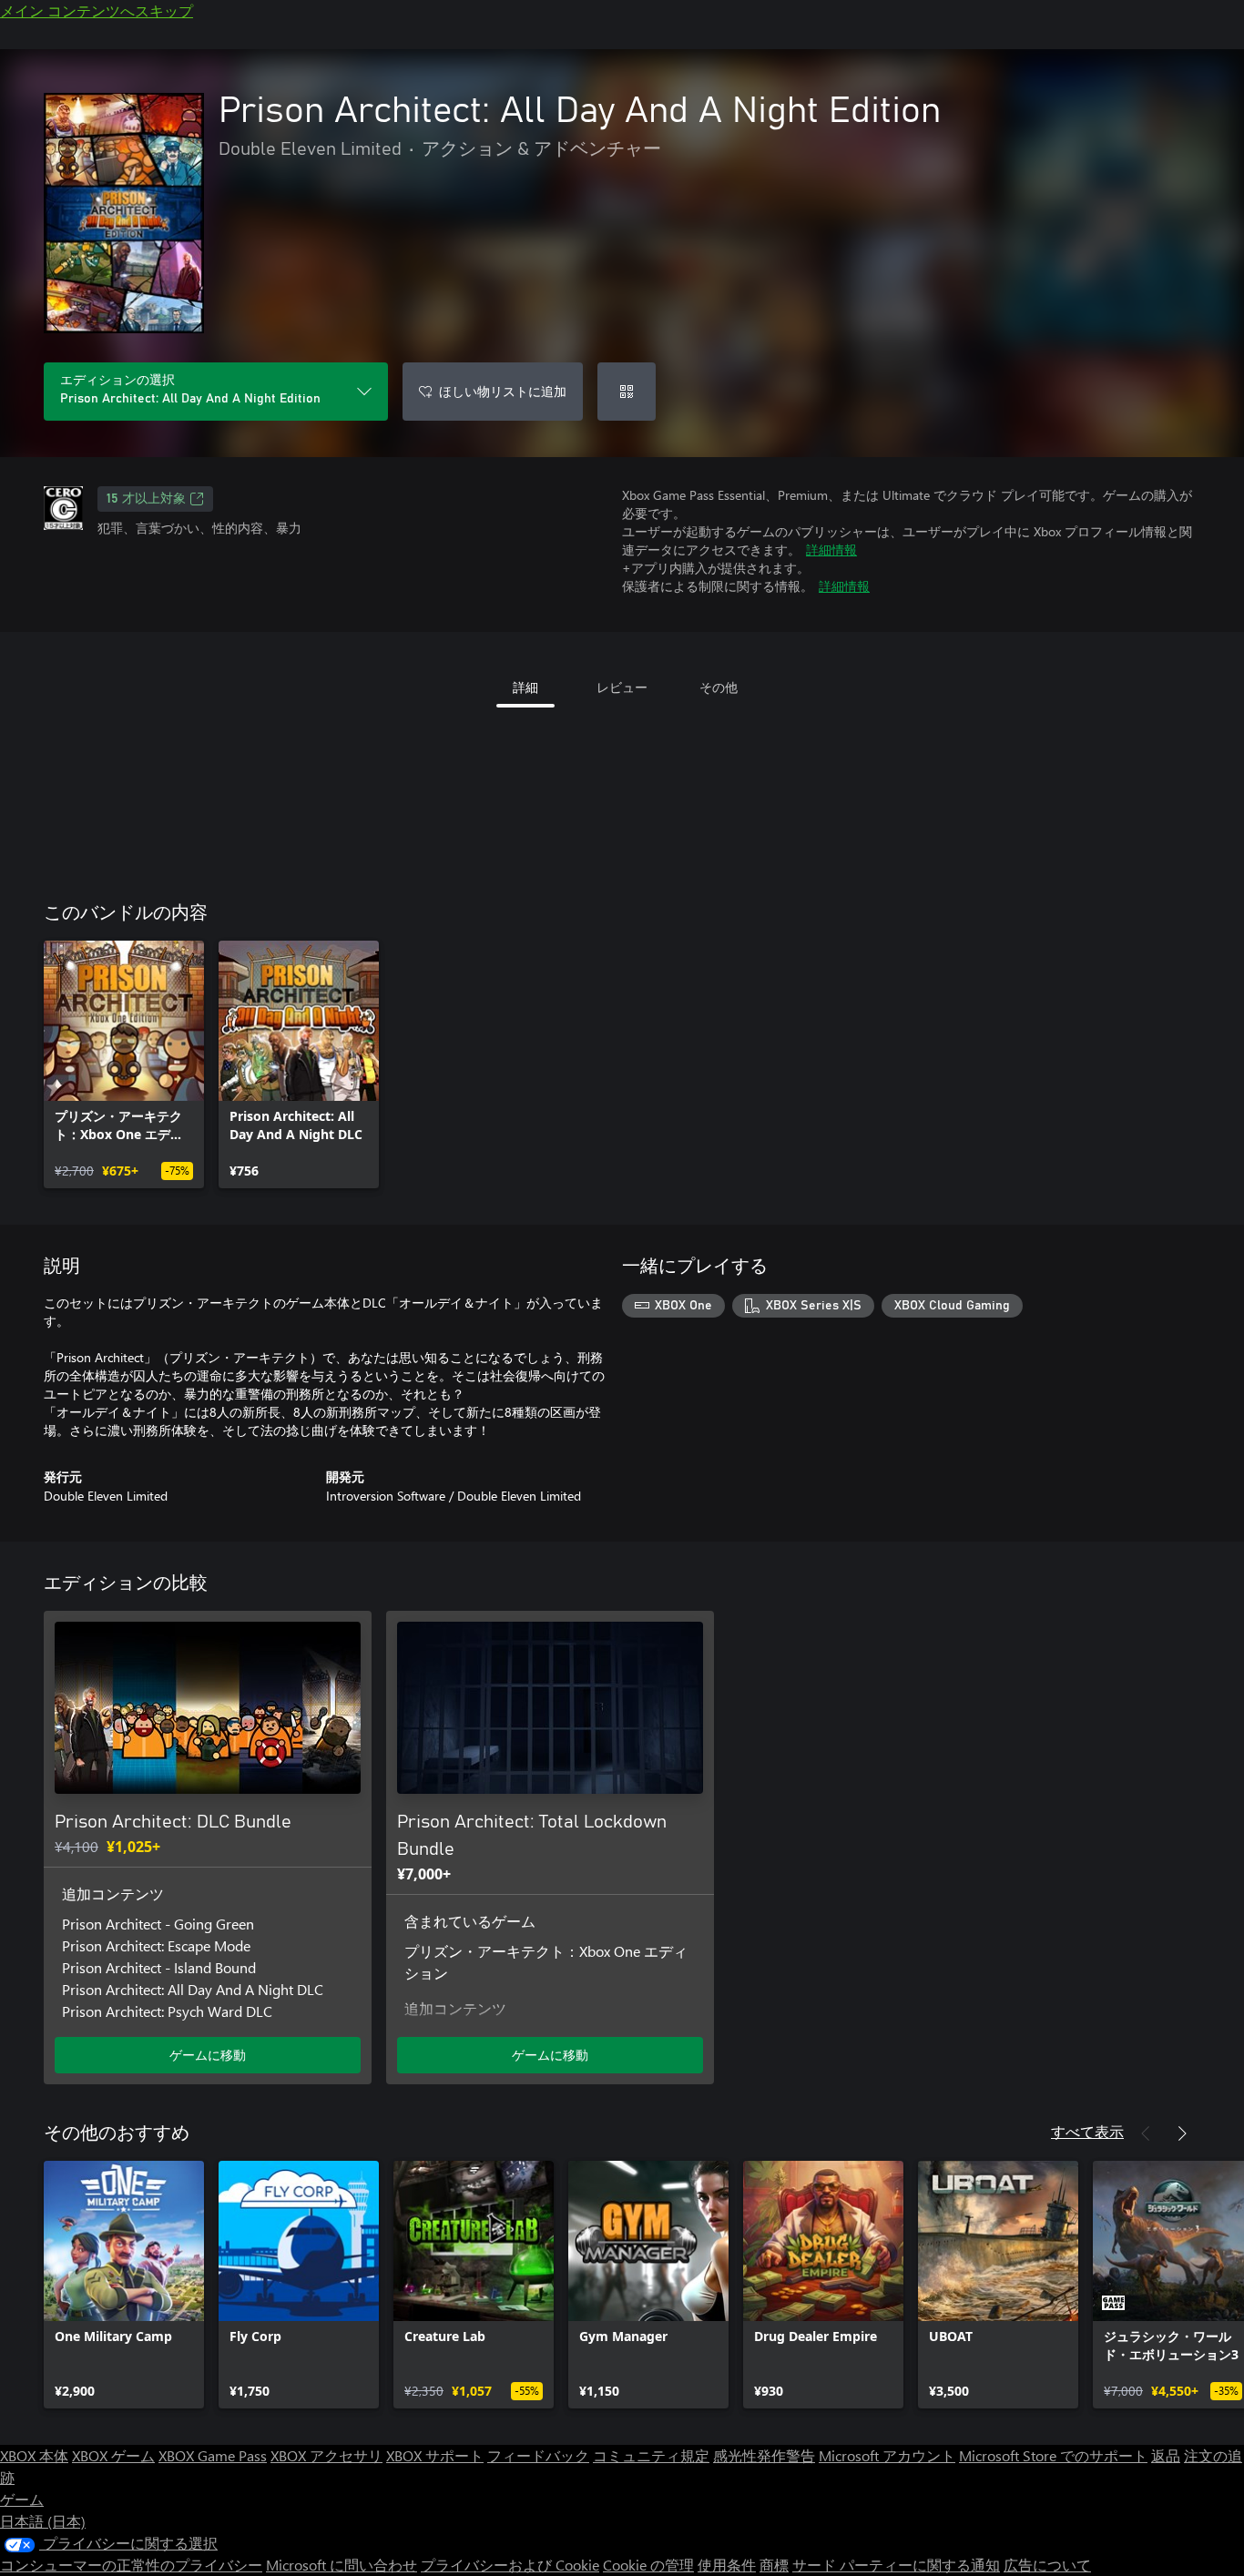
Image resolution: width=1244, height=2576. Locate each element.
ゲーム (22, 2499)
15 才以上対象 (146, 499)
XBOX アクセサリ (326, 2455)
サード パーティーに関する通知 (896, 2565)
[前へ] (1146, 2133)
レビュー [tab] (622, 687)
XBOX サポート (435, 2455)
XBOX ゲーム (113, 2455)
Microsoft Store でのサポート (1053, 2455)
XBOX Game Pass (213, 2455)
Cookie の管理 (648, 2565)
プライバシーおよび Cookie (510, 2565)
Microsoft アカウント (887, 2455)
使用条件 (727, 2565)
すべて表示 (1087, 2131)
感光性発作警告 (764, 2455)
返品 (1166, 2455)
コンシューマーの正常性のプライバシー (131, 2565)
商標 (774, 2565)
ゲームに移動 (208, 2055)
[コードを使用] (627, 392)
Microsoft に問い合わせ (342, 2565)
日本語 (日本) (43, 2521)
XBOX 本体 (34, 2455)
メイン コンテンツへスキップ (97, 10)
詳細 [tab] (525, 687)
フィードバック (538, 2455)
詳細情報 (831, 550)
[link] (124, 1064)
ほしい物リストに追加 (503, 391)
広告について (1047, 2565)
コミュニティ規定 (651, 2455)
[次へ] (1182, 2133)
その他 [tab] (719, 687)
